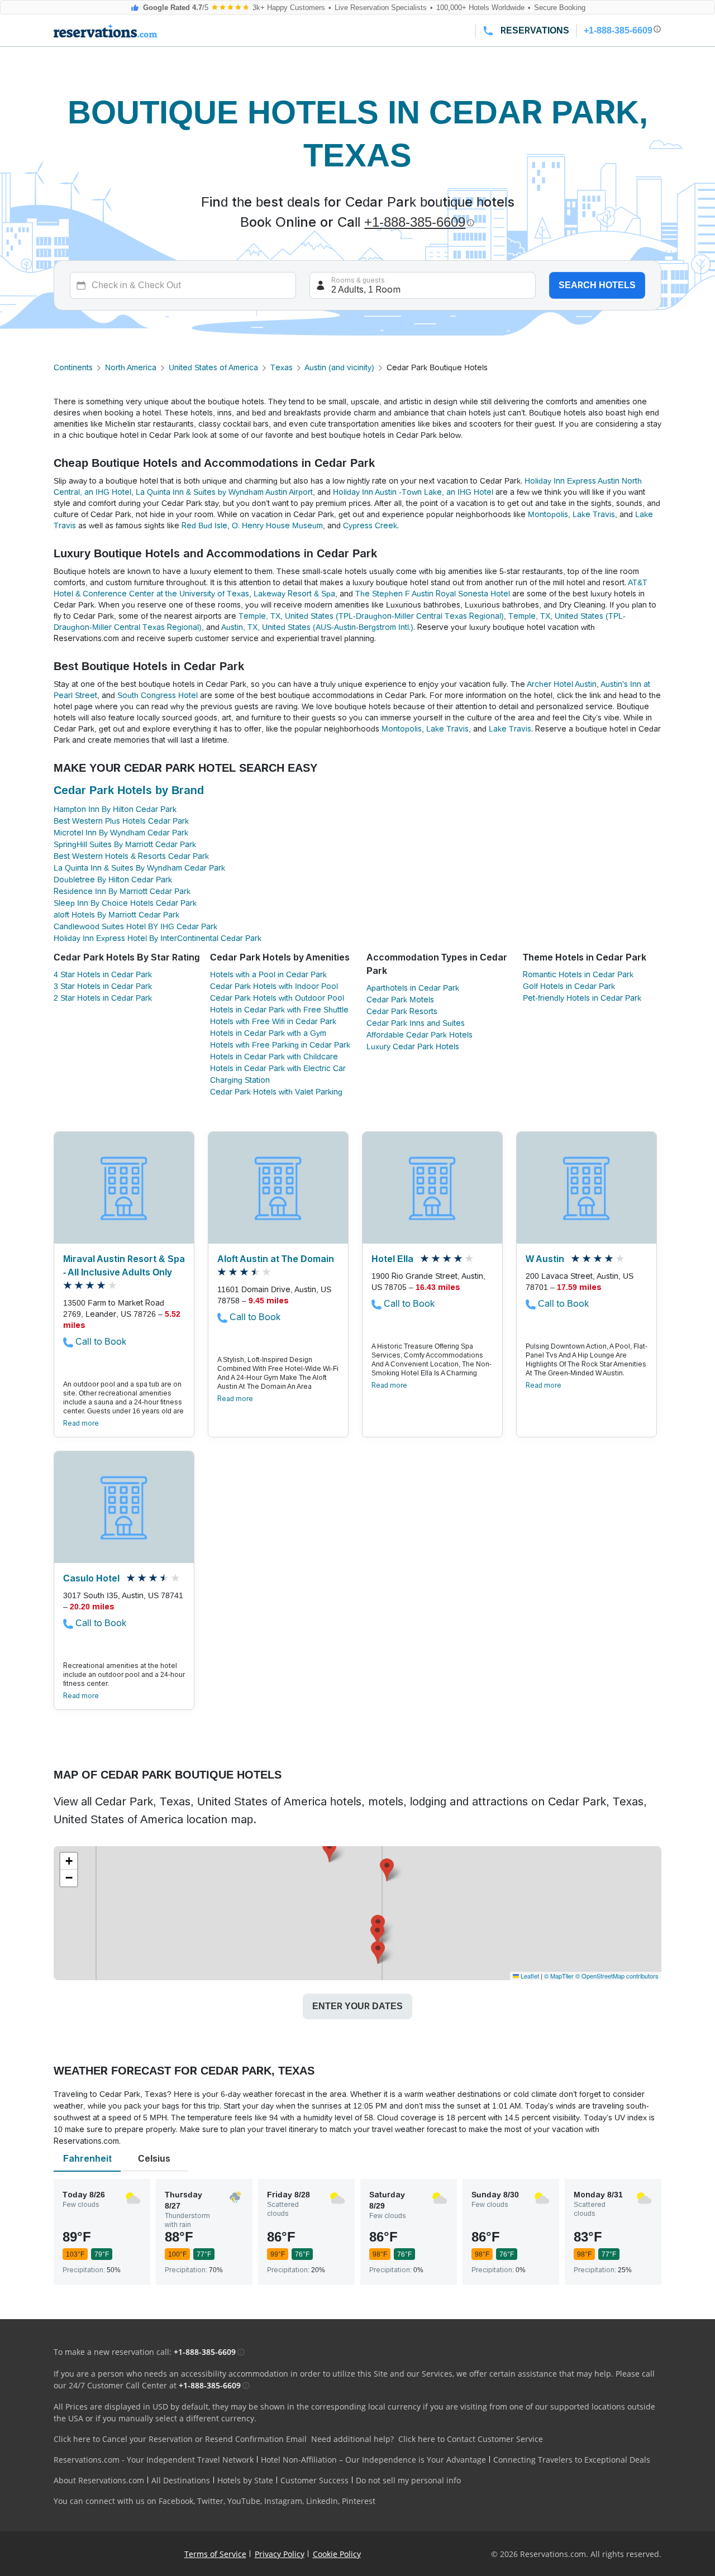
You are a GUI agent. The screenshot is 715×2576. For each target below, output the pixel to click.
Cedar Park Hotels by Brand (129, 790)
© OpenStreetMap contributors (617, 1976)
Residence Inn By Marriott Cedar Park (122, 891)
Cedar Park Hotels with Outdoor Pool (277, 998)
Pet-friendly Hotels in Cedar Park (582, 998)
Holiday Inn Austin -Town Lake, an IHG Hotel (413, 492)
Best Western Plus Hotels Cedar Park (121, 821)
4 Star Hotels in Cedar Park (103, 974)
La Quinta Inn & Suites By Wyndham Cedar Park (139, 868)
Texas (282, 367)
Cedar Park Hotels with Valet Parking (276, 1092)
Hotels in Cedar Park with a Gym (268, 1033)
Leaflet (529, 1976)
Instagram (283, 2501)
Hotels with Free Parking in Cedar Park (280, 1045)
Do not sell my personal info (408, 2480)
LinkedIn (322, 2501)
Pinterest (359, 2501)
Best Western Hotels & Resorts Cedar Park (131, 856)
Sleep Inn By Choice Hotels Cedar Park (125, 903)
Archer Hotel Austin (562, 684)
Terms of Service (215, 2554)
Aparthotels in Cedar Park (413, 988)
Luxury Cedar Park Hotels (413, 1046)
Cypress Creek (370, 525)
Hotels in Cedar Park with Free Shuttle (279, 1010)
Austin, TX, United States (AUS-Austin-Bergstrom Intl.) (317, 627)
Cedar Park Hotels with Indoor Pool (274, 986)
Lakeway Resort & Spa (294, 594)
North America (131, 367)
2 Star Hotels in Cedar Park (103, 998)
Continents (73, 367)
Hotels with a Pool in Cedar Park (268, 974)
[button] (329, 1851)
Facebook (176, 2501)
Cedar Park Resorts (402, 1011)
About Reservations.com (99, 2480)
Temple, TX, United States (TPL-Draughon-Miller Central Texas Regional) (371, 616)
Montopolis (548, 514)
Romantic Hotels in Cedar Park (578, 974)
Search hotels (597, 285)
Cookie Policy (337, 2554)
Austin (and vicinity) (339, 367)
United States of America (213, 367)
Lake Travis (594, 514)
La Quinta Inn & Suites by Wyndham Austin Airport (224, 492)
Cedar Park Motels (400, 1000)
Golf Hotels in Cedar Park (569, 986)
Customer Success (314, 2480)
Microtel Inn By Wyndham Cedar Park (121, 833)
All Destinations (181, 2480)
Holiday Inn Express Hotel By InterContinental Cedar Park (158, 938)
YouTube (244, 2501)
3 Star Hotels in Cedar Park (103, 986)
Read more (81, 1423)
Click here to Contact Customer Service (471, 2439)
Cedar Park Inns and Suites (416, 1023)
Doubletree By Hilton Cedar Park (113, 880)
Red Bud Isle (204, 525)
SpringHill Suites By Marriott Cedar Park (125, 844)
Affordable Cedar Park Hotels (420, 1035)
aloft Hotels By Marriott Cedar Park (116, 915)
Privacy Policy (280, 2554)
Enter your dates (357, 2006)
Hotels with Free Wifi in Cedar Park (273, 1021)
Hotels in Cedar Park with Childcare (274, 1057)
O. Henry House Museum (277, 525)
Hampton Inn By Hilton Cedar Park (115, 809)
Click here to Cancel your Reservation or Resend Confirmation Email (180, 2439)
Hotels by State (245, 2480)
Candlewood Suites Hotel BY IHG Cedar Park (135, 926)
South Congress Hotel (158, 695)
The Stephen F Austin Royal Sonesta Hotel (433, 594)
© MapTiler (559, 1976)
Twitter (210, 2501)
